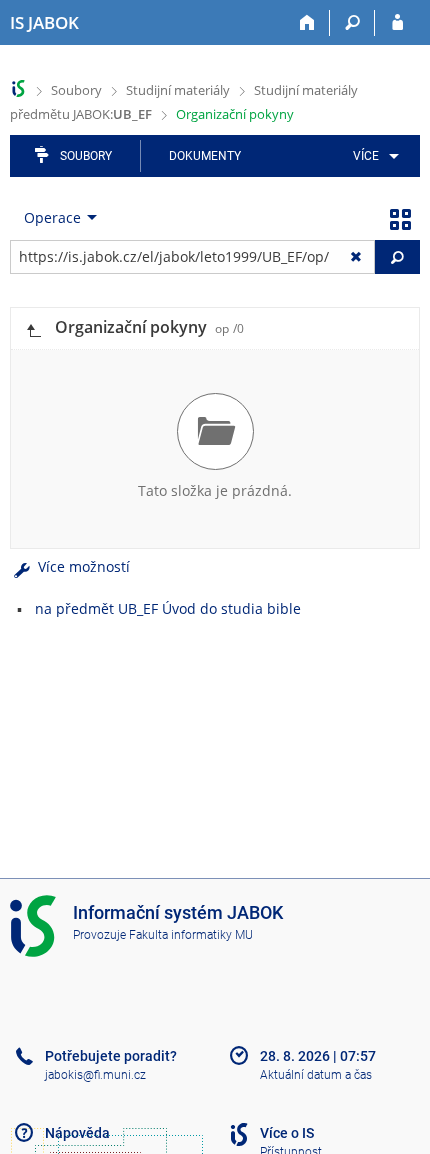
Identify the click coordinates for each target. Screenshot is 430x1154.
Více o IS (287, 1133)
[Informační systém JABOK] (18, 88)
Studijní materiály (178, 90)
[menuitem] (372, 156)
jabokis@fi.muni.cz (95, 1075)
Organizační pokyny (235, 114)
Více (366, 156)
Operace (52, 217)
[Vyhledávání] (352, 23)
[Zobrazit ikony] (400, 218)
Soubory (76, 90)
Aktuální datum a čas (316, 1075)
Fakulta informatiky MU (191, 935)
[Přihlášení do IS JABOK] (397, 23)
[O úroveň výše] (33, 328)
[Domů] (307, 23)
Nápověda (77, 1133)
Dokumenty (205, 156)
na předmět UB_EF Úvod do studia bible (168, 608)
